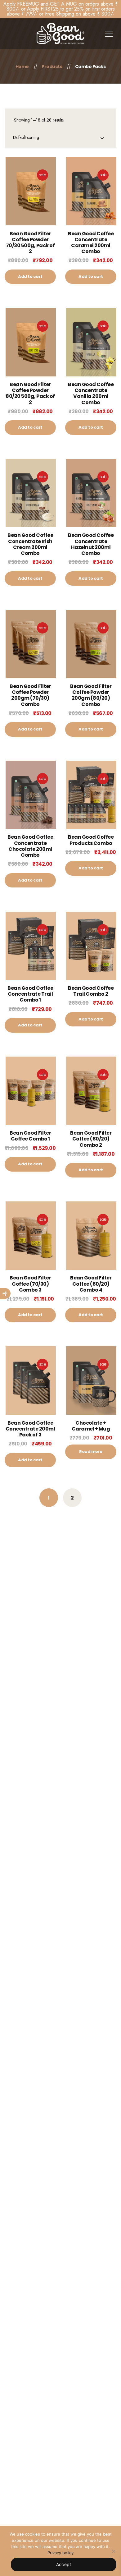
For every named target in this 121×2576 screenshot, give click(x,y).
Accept (64, 2564)
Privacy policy (60, 2553)
